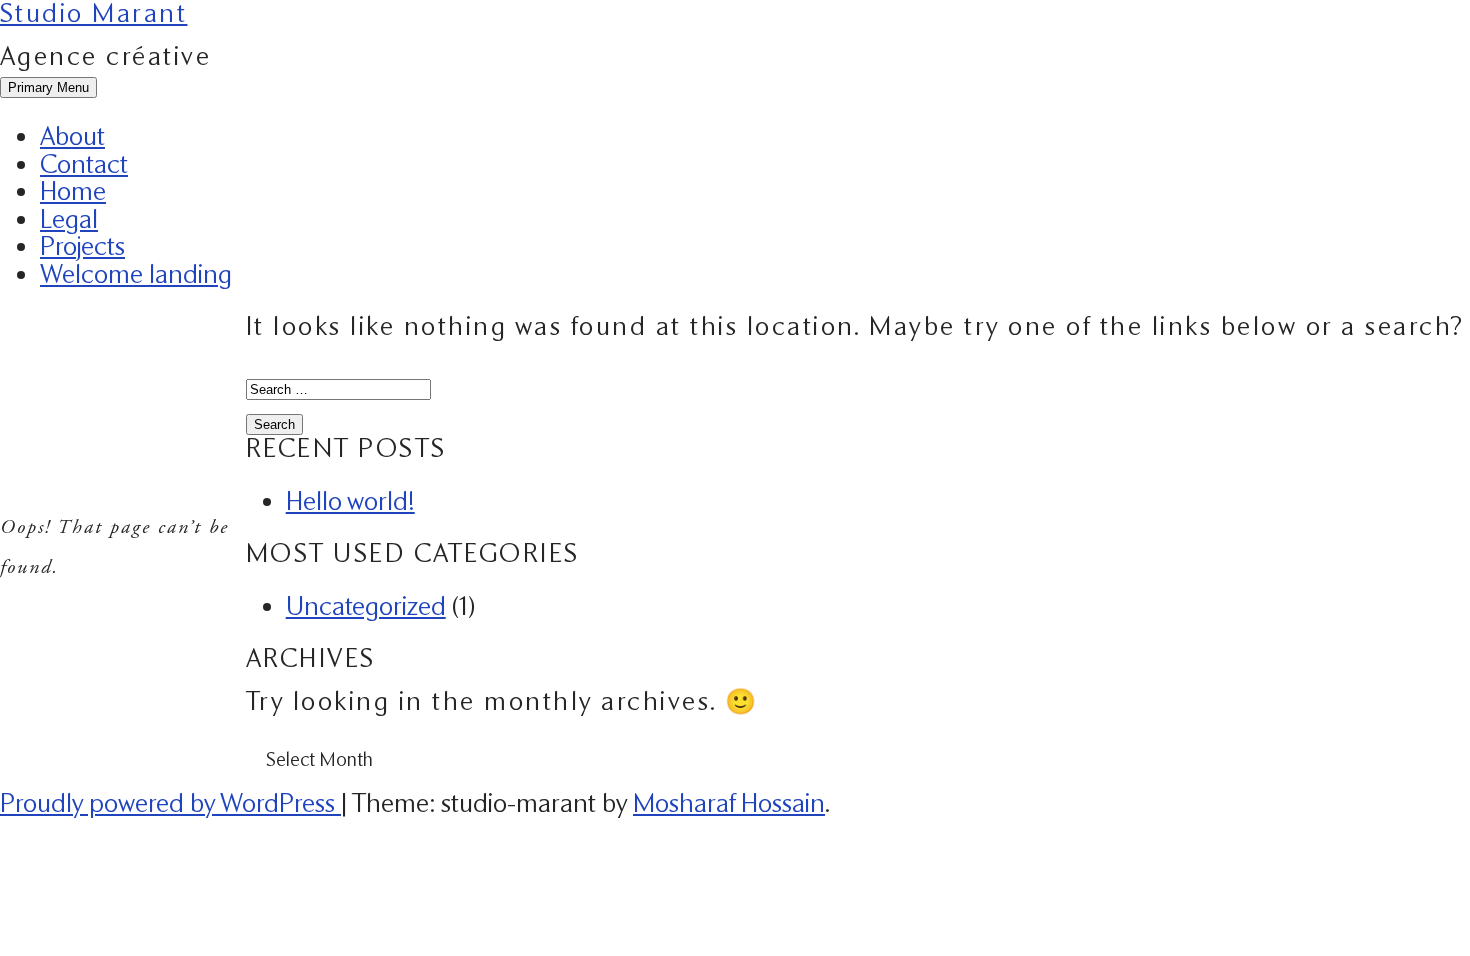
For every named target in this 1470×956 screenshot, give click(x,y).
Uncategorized (366, 606)
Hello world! (350, 501)
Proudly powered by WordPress (170, 803)
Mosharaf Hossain (729, 803)
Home (73, 191)
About (72, 136)
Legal (69, 219)
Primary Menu (48, 87)
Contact (84, 164)
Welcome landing (136, 274)
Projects (82, 246)
